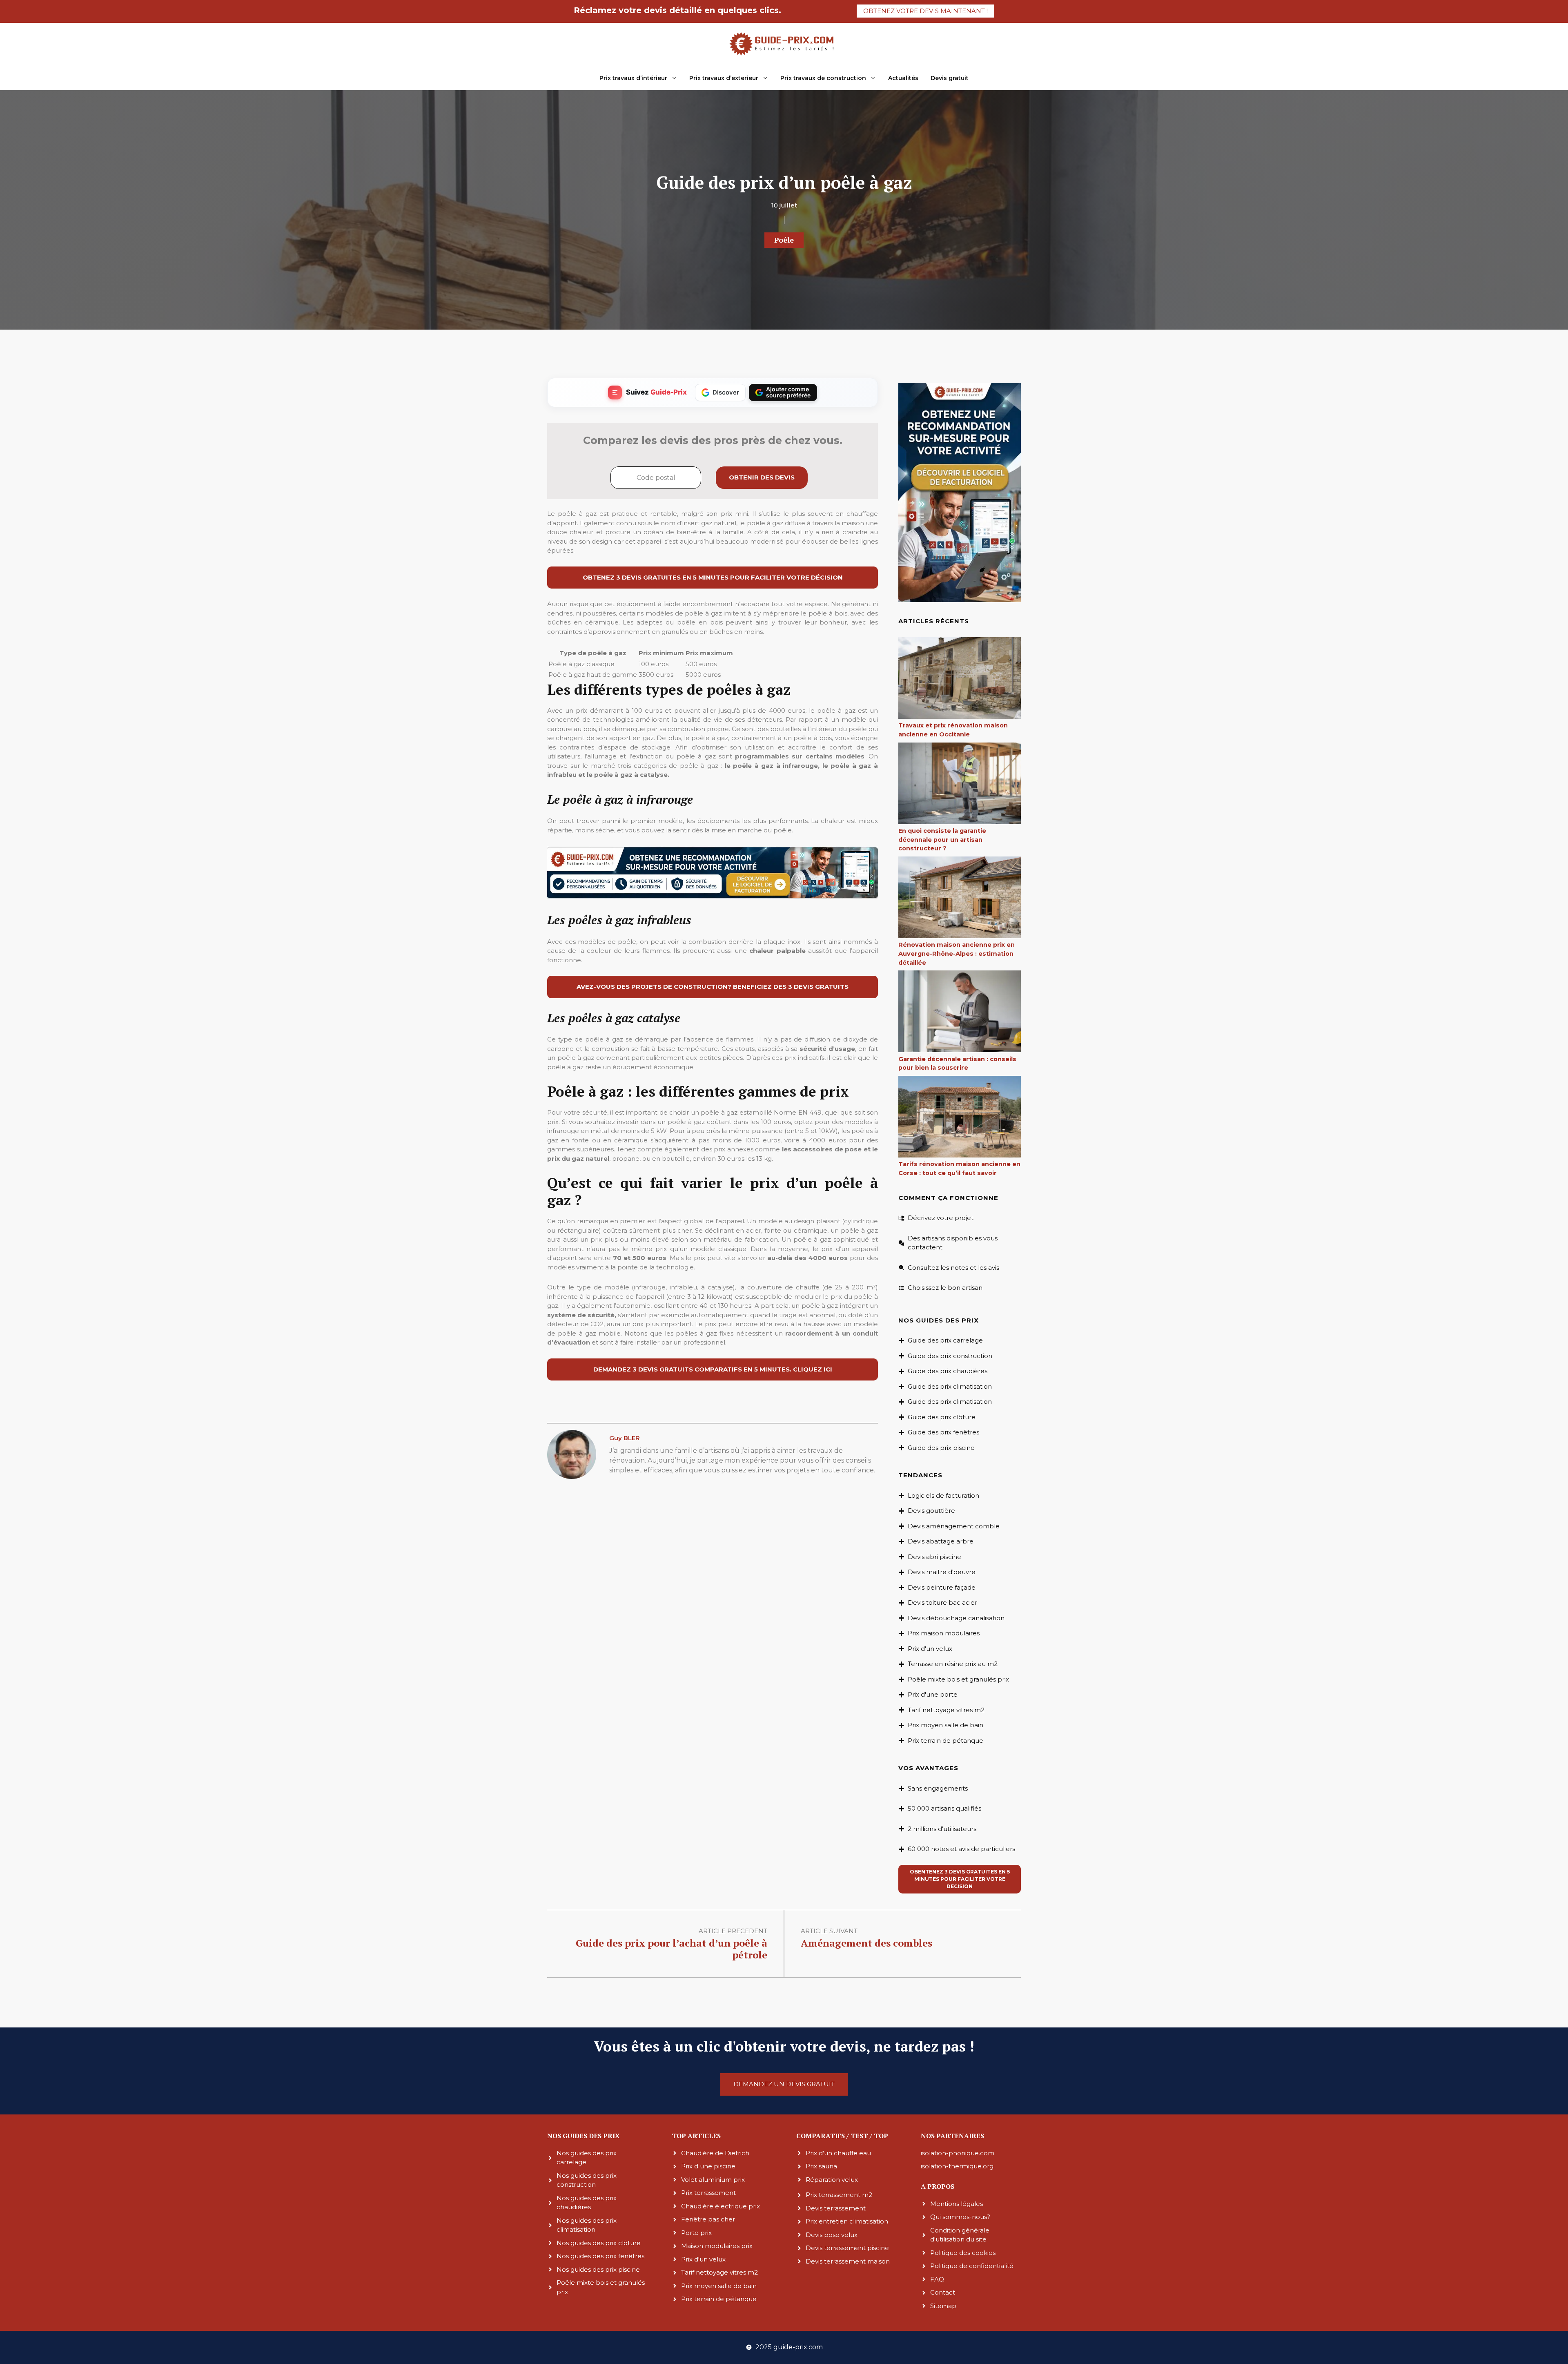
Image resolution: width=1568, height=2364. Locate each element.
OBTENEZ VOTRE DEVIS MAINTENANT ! (925, 11)
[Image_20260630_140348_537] (713, 896)
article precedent (733, 1931)
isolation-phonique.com (958, 2153)
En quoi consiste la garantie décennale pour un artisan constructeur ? (942, 840)
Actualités (903, 78)
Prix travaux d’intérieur (633, 78)
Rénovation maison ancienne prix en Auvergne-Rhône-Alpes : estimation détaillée (957, 953)
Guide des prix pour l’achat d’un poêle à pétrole (672, 1949)
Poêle (784, 240)
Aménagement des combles (866, 1943)
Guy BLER (625, 1438)
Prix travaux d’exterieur (724, 78)
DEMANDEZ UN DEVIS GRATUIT (784, 2084)
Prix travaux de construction (823, 78)
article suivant (829, 1931)
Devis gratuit (950, 78)
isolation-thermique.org (957, 2166)
